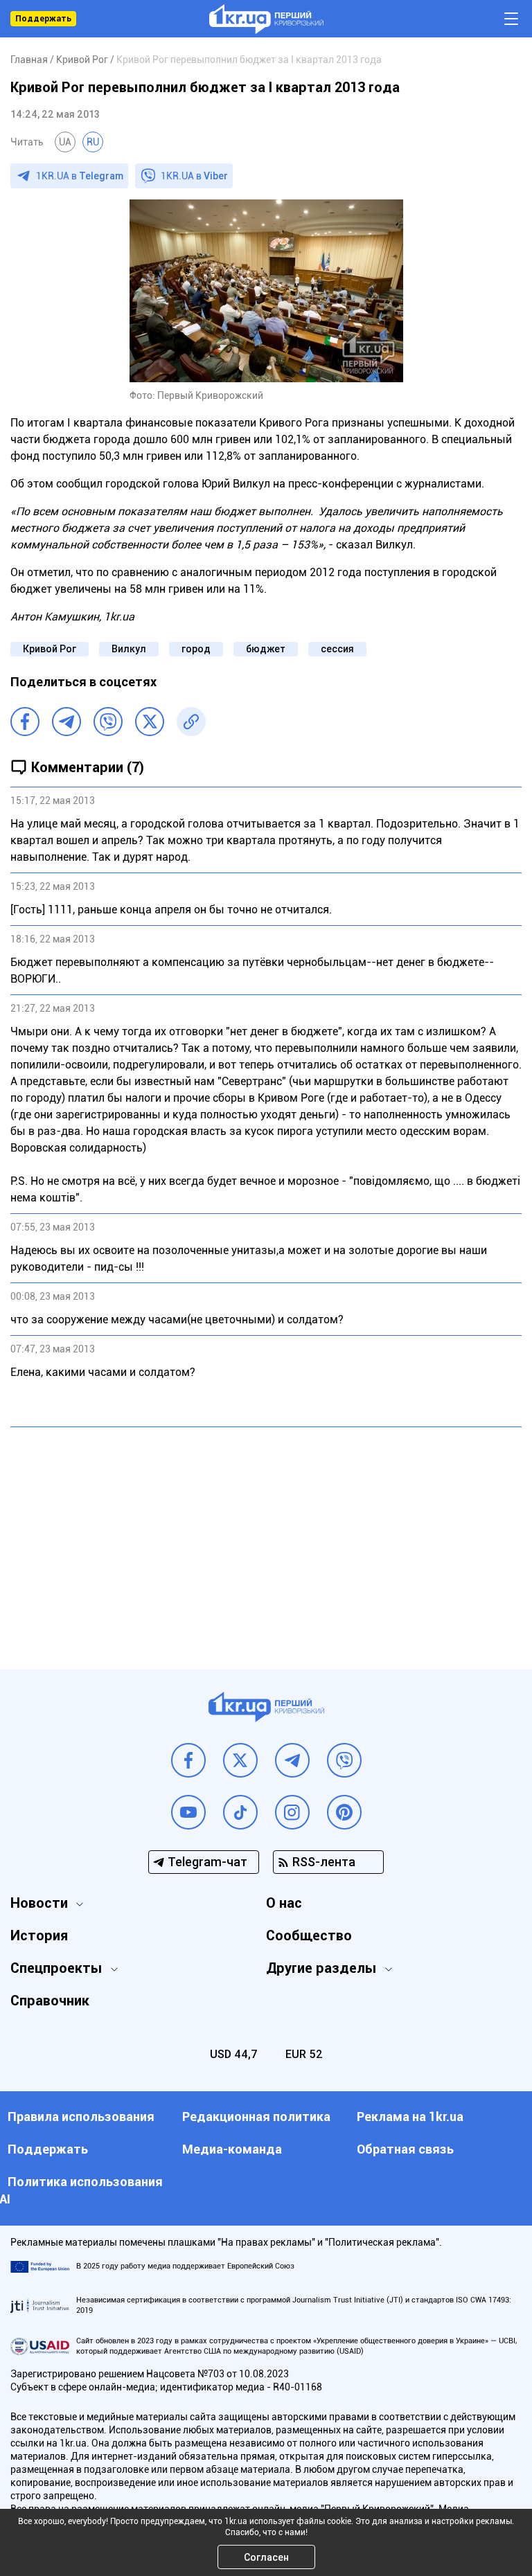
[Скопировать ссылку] (191, 722)
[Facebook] (25, 722)
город (196, 649)
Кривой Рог (50, 649)
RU (93, 142)
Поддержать (43, 19)
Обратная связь (405, 2149)
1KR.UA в (80, 176)
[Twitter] (150, 722)
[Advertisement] (266, 1538)
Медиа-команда (232, 2149)
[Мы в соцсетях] (188, 1760)
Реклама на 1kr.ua (410, 2117)
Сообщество (309, 1935)
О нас (284, 1903)
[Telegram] (66, 722)
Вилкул (129, 649)
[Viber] (108, 722)
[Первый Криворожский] (266, 19)
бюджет (266, 649)
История (39, 1935)
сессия (337, 649)
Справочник (50, 2001)
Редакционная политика (256, 2117)
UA (65, 142)
